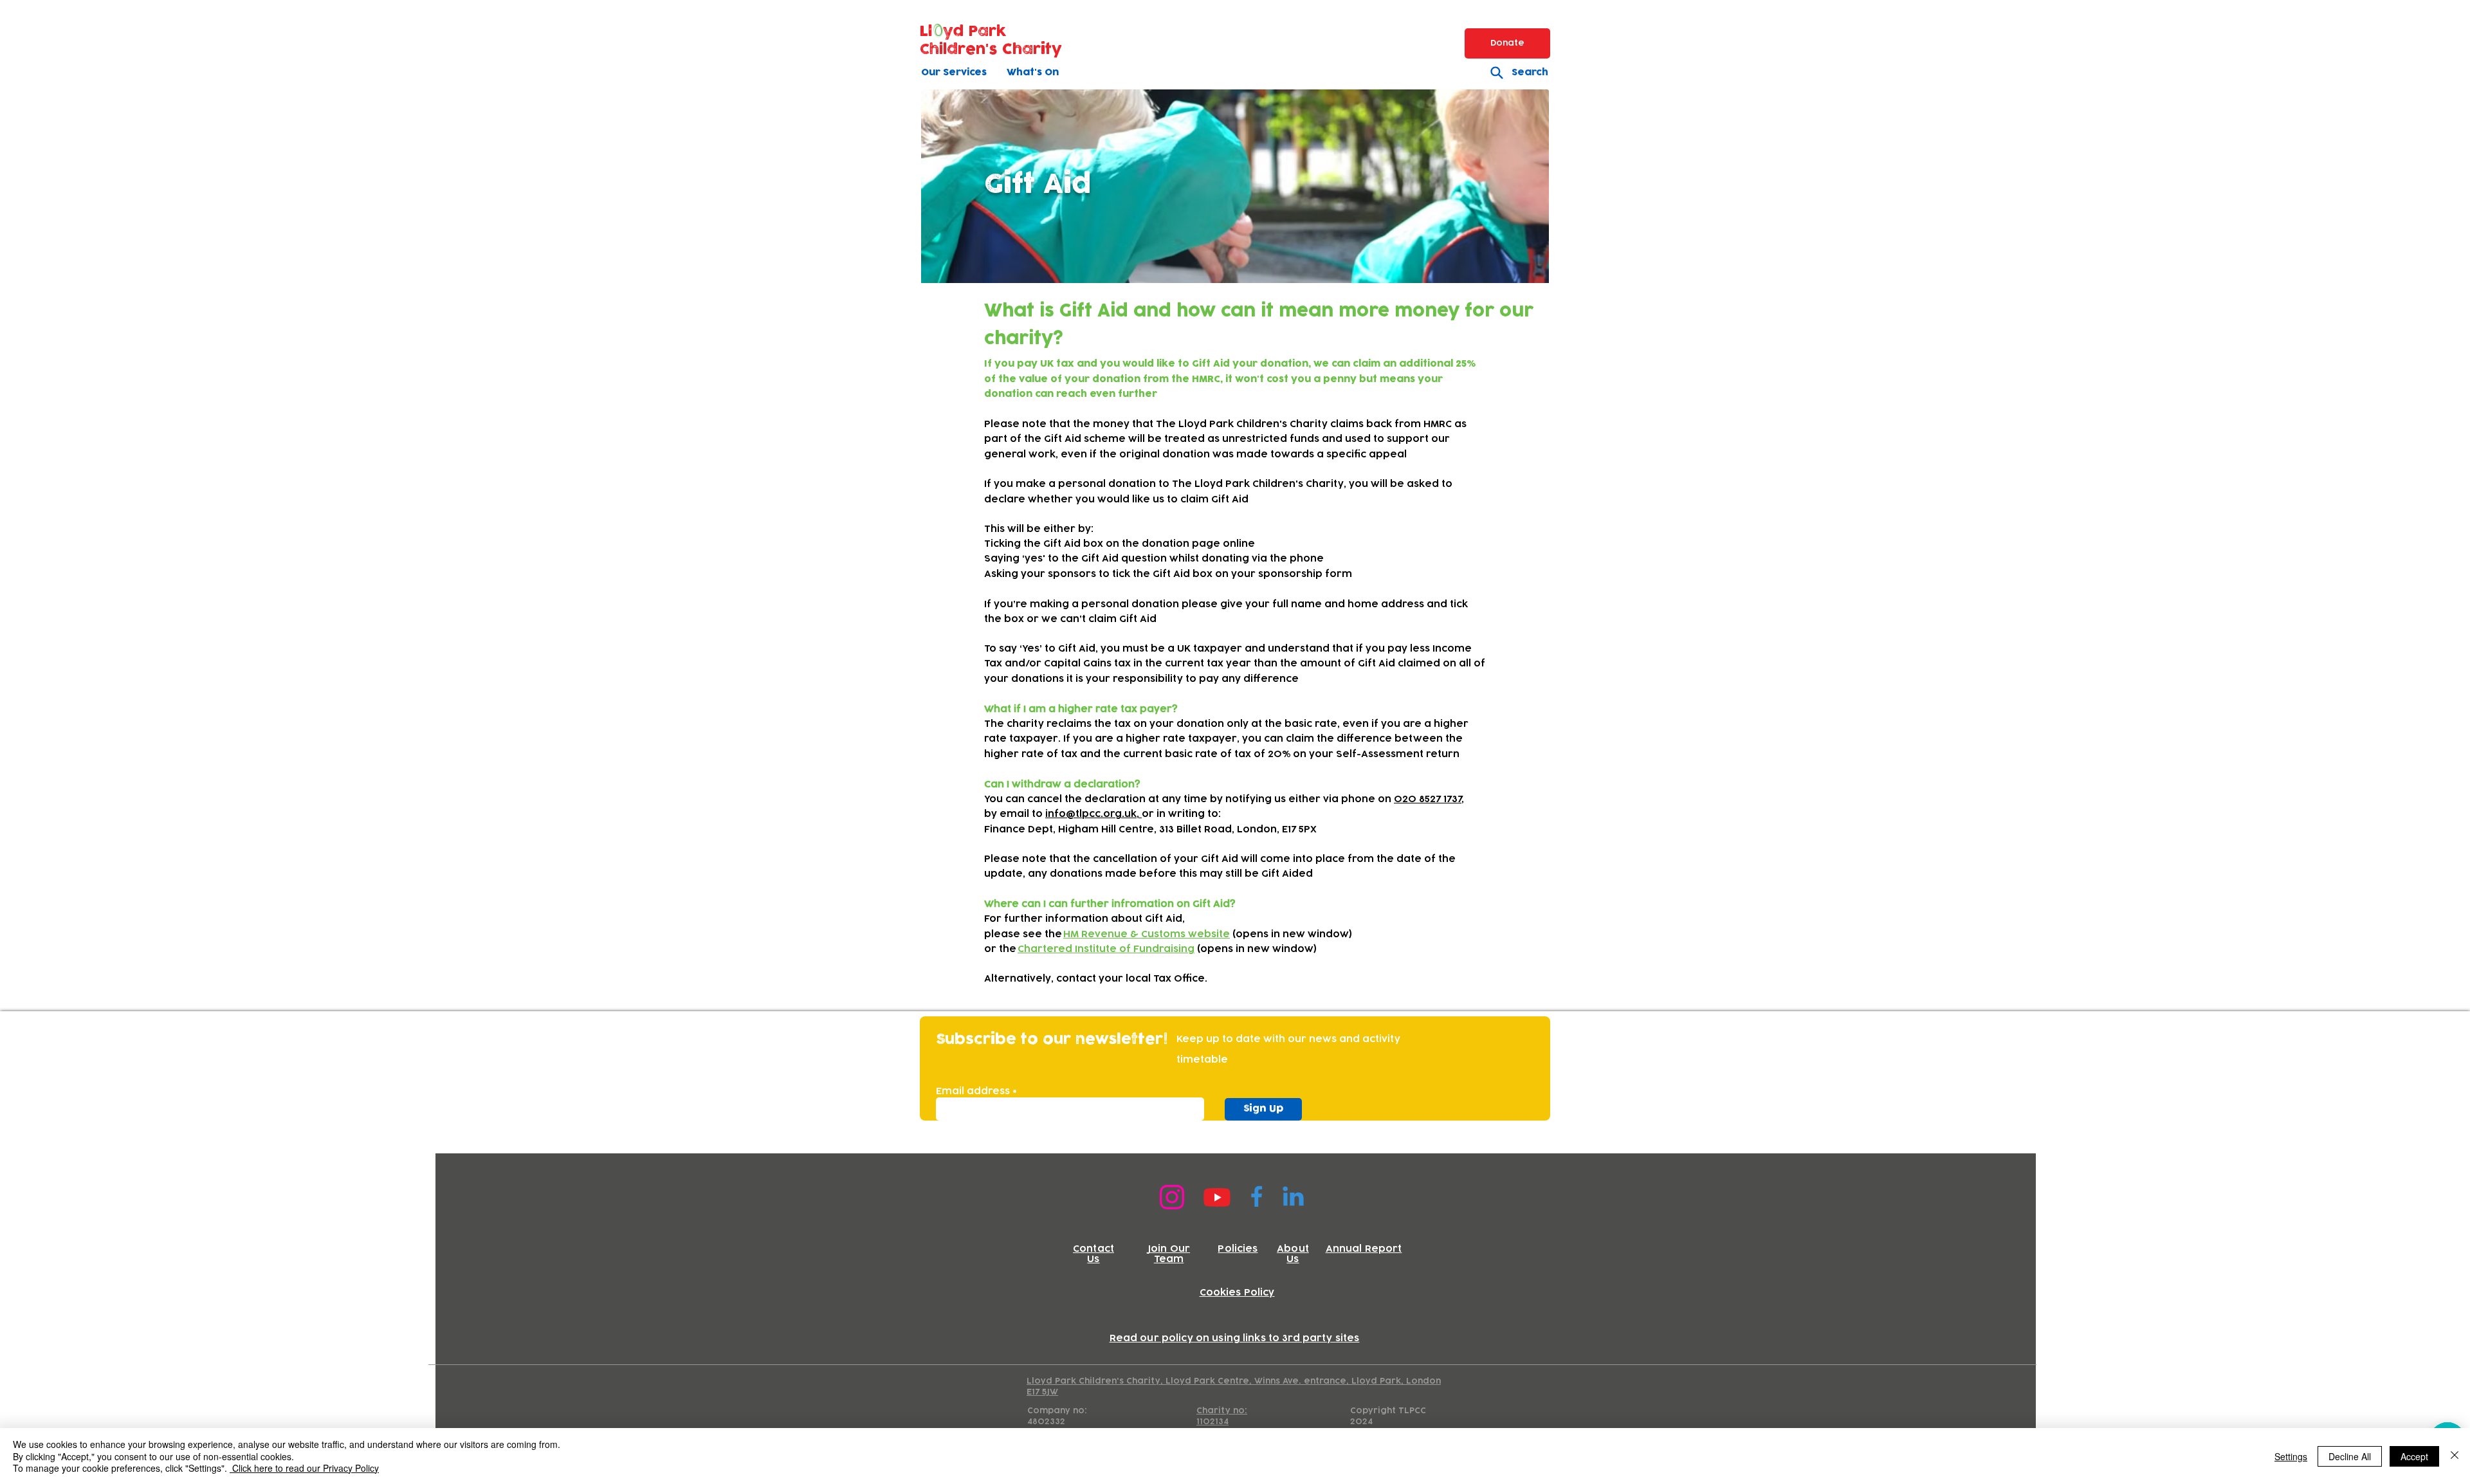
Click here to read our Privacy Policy (304, 1468)
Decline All (2350, 1456)
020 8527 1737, (1429, 799)
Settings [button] (2291, 1456)
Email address (973, 1092)
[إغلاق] (2455, 1456)
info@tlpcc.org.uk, (1093, 814)
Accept (2414, 1456)
